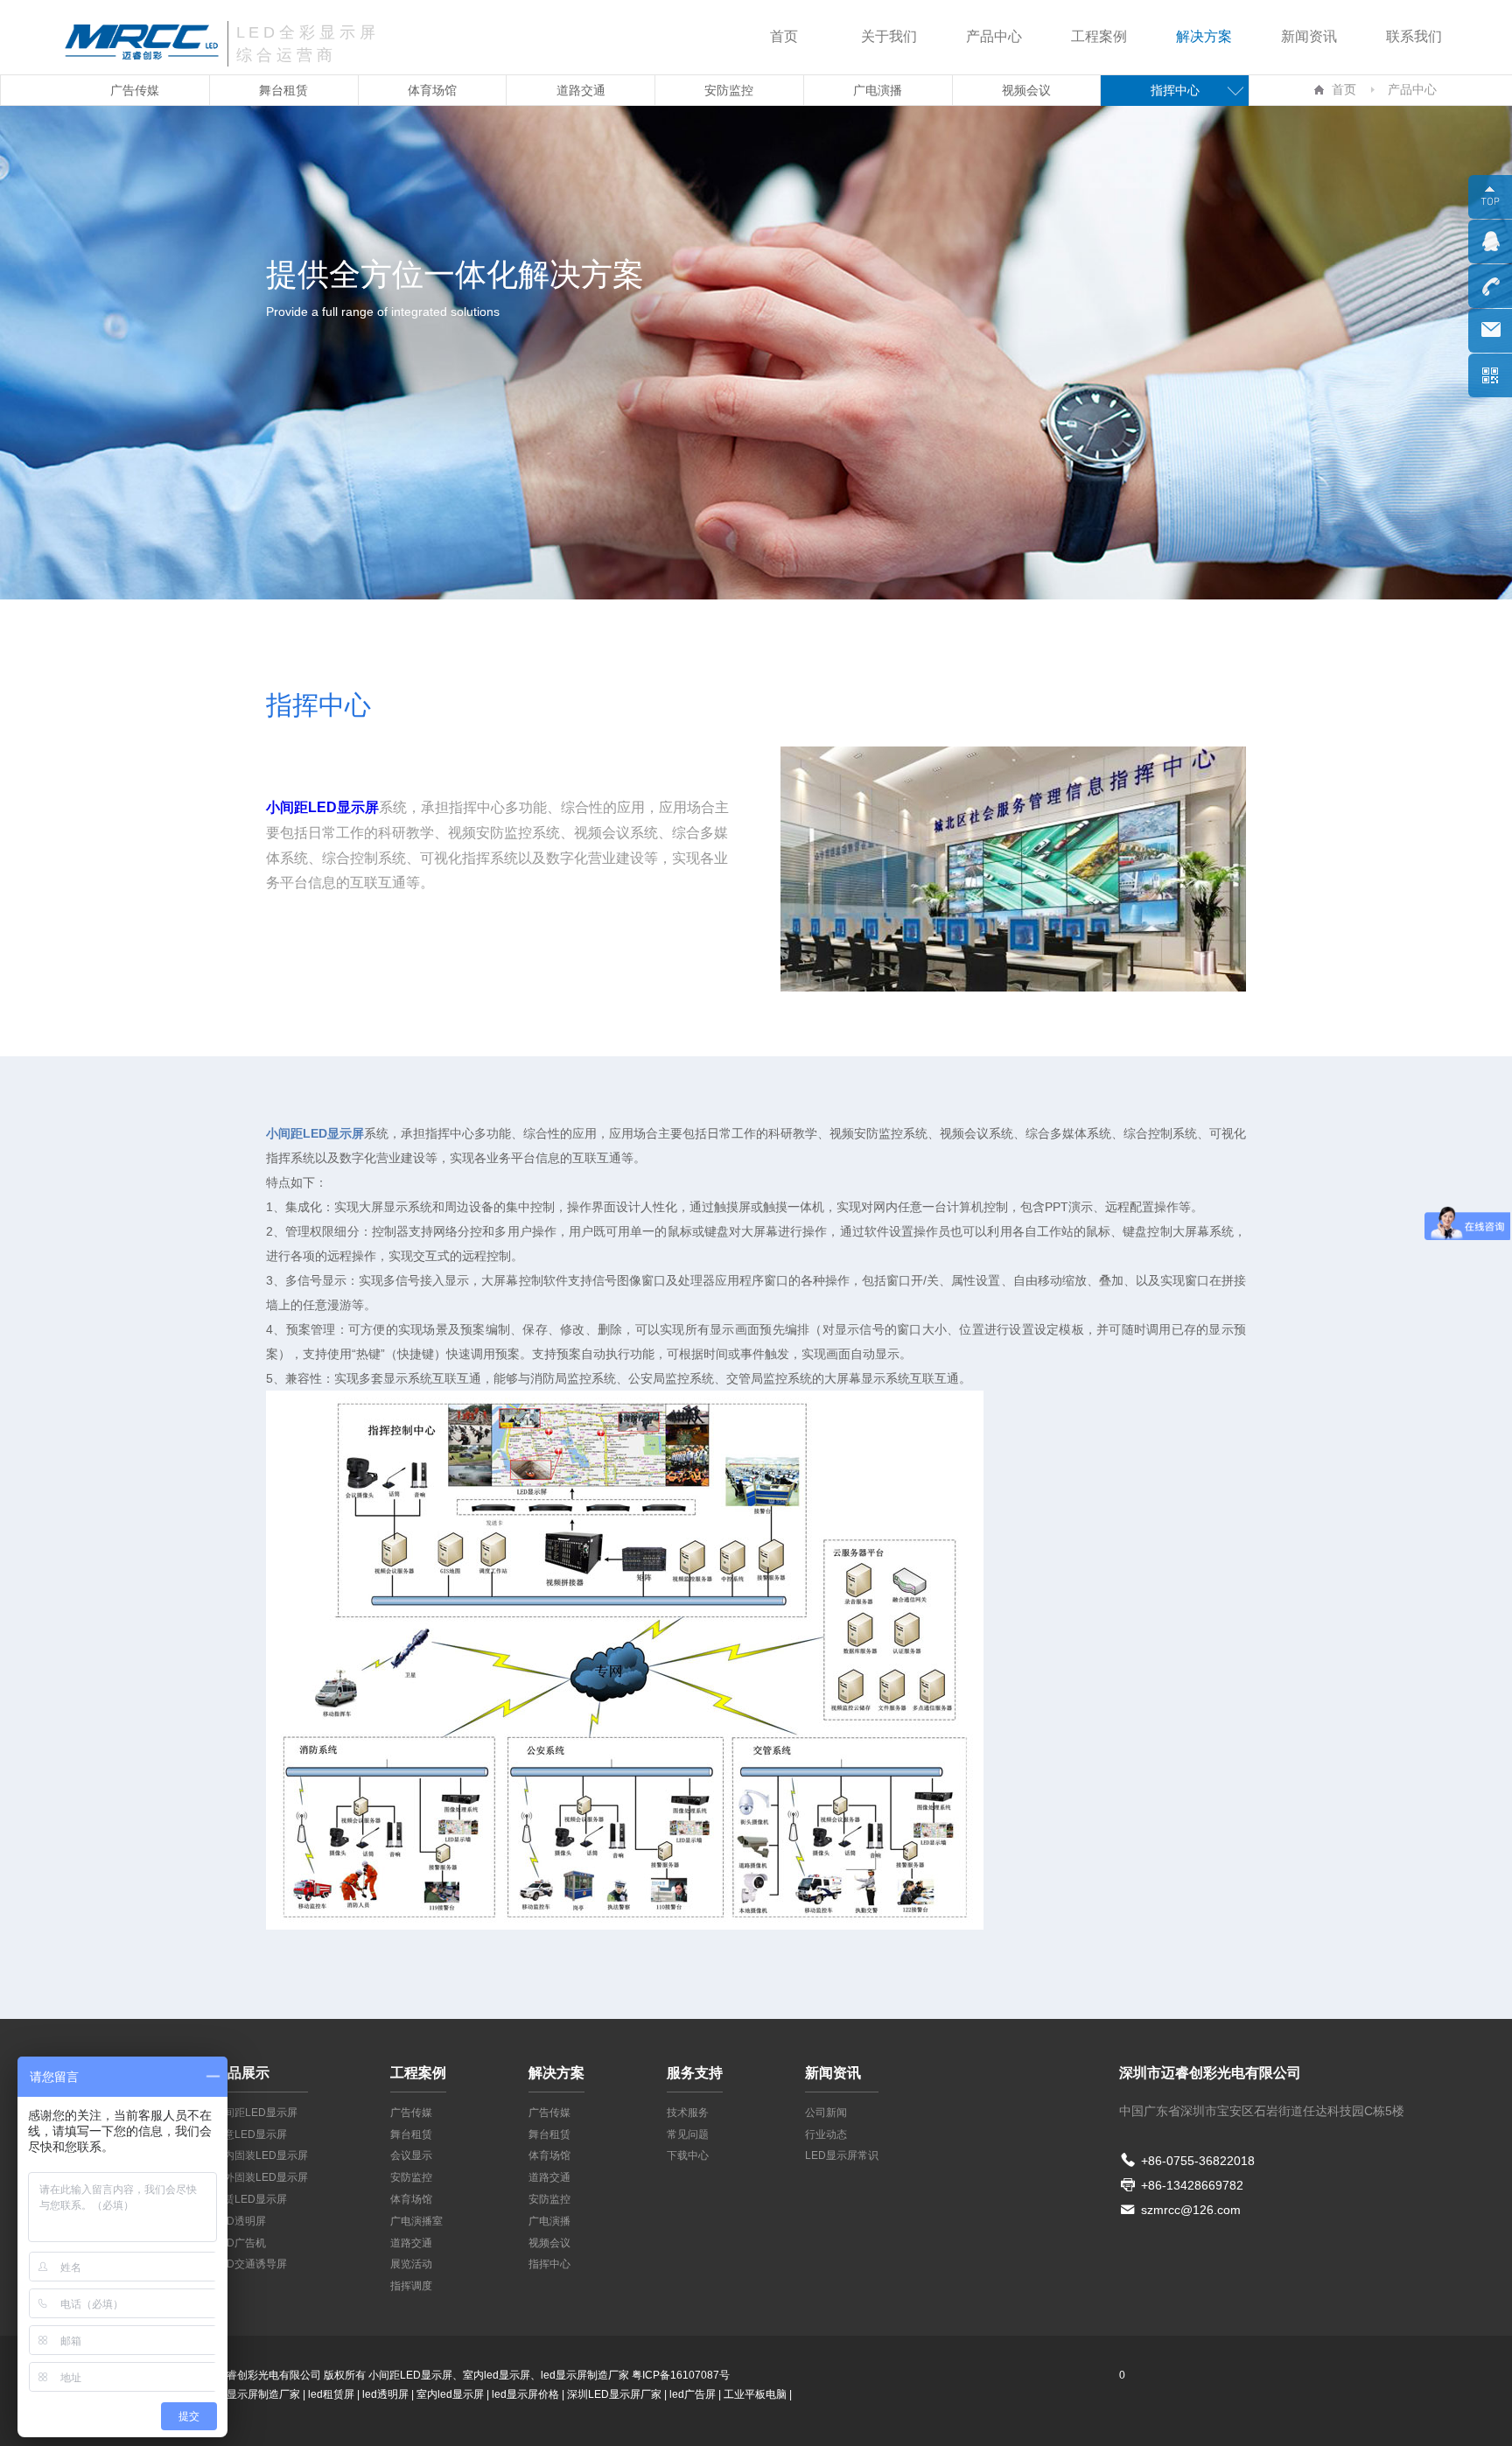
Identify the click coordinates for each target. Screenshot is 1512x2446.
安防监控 (729, 90)
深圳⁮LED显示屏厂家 (614, 2394)
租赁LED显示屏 (250, 2199)
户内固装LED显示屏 (261, 2155)
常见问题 (688, 2134)
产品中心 (994, 36)
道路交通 (581, 90)
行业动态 (826, 2134)
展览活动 (411, 2264)
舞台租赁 (283, 90)
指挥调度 (411, 2286)
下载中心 (688, 2155)
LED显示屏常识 (842, 2155)
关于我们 (889, 36)
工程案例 (1099, 36)
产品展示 (241, 2073)
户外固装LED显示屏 (261, 2177)
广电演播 (878, 90)
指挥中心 (1175, 90)
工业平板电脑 (755, 2394)
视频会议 (1026, 90)
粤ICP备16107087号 (681, 2375)
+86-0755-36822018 (1198, 2161)
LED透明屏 (240, 2221)
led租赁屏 (331, 2394)
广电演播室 (416, 2221)
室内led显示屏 (450, 2394)
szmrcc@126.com (1191, 2210)
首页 (784, 36)
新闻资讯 (1309, 36)
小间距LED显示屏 (255, 2113)
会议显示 (411, 2155)
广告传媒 (135, 90)
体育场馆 (432, 90)
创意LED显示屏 (250, 2134)
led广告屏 (693, 2394)
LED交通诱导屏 (250, 2264)
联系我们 (1414, 36)
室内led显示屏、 (502, 2375)
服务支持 (695, 2073)
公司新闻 (826, 2113)
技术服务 (688, 2113)
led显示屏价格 (525, 2394)
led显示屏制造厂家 (585, 2375)
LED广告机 (240, 2243)
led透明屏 (385, 2394)
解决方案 (1204, 36)
